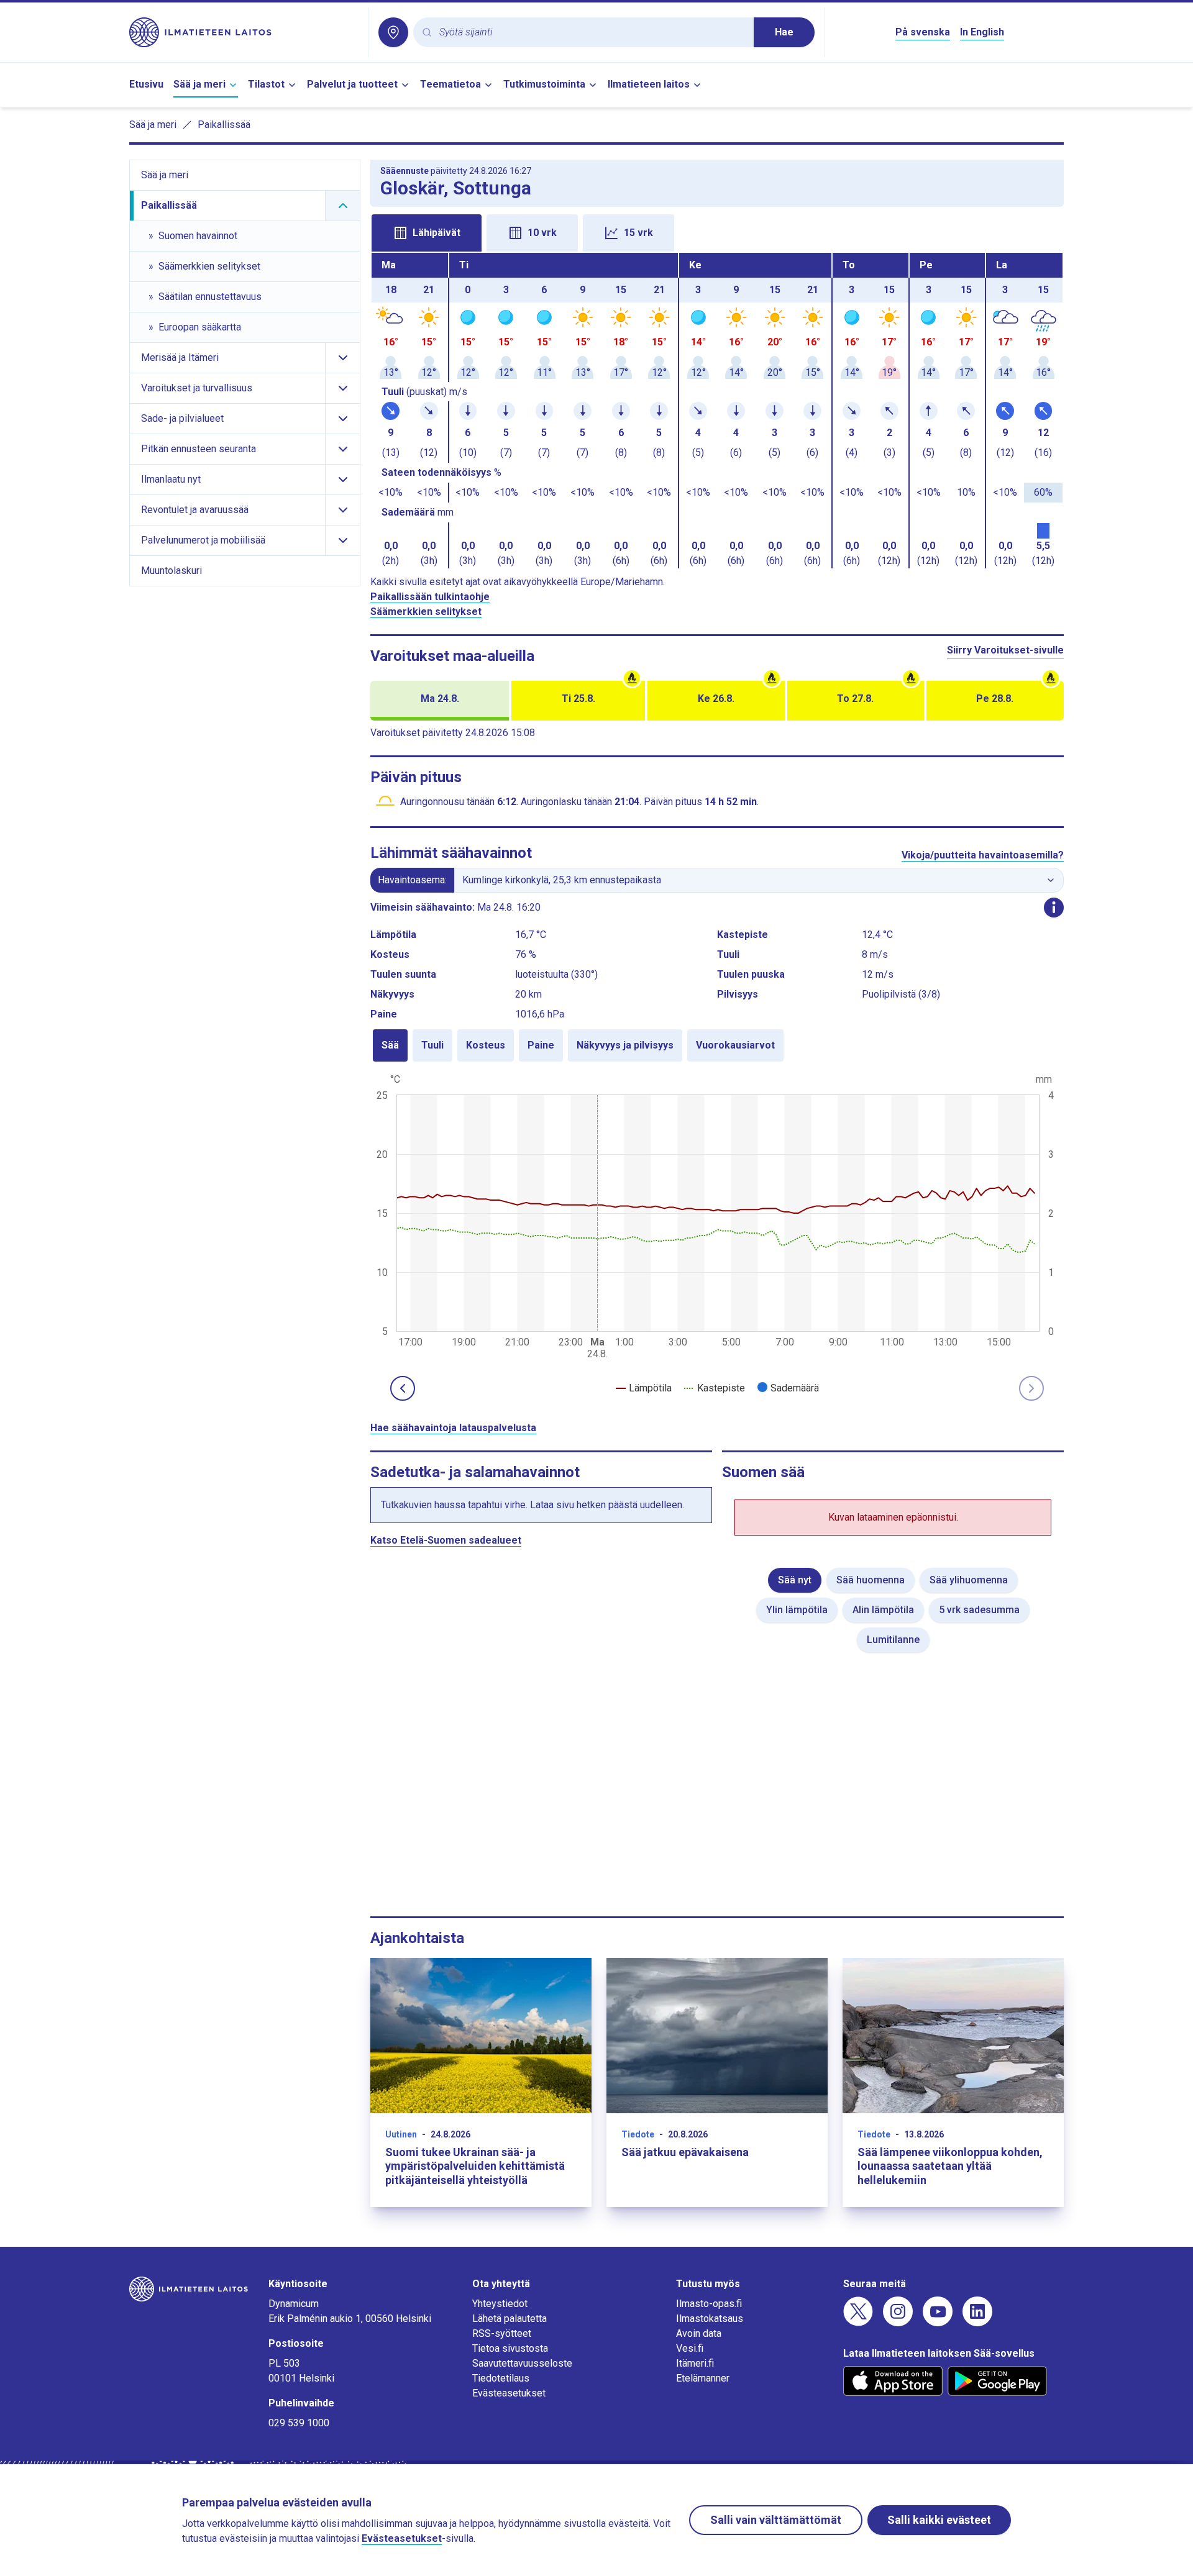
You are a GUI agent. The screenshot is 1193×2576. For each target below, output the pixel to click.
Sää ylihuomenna (969, 1580)
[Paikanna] (393, 32)
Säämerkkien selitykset (426, 612)
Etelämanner (703, 2378)
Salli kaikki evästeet (939, 2520)
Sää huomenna (871, 1580)
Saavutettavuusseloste (522, 2363)
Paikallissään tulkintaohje (430, 597)
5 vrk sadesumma (979, 1610)
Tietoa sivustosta (510, 2348)
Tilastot (266, 84)
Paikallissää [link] (224, 125)
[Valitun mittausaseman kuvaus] (1054, 908)
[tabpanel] (717, 411)
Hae (784, 32)
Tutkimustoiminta (544, 84)
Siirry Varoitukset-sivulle (1005, 650)
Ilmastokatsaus (710, 2319)
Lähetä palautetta (510, 2319)
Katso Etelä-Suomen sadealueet (446, 1540)
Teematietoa (450, 84)
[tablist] (717, 232)
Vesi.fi (690, 2348)
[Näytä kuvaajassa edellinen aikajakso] (403, 1388)
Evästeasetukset (509, 2393)
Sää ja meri (199, 84)
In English (982, 32)
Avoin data (699, 2333)
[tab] (427, 233)
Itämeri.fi (695, 2363)
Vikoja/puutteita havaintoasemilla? (983, 855)
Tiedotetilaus (501, 2378)
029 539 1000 (299, 2423)
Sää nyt (795, 1580)
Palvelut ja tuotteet (352, 84)
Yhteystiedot (500, 2304)
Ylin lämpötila (797, 1610)
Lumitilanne (893, 1640)
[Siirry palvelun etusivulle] (244, 32)
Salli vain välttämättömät (776, 2520)
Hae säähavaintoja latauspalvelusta (453, 1428)
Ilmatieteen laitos (649, 84)
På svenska (923, 32)
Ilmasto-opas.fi (709, 2304)
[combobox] (592, 33)
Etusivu (146, 84)
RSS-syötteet (502, 2333)
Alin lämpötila (883, 1610)
